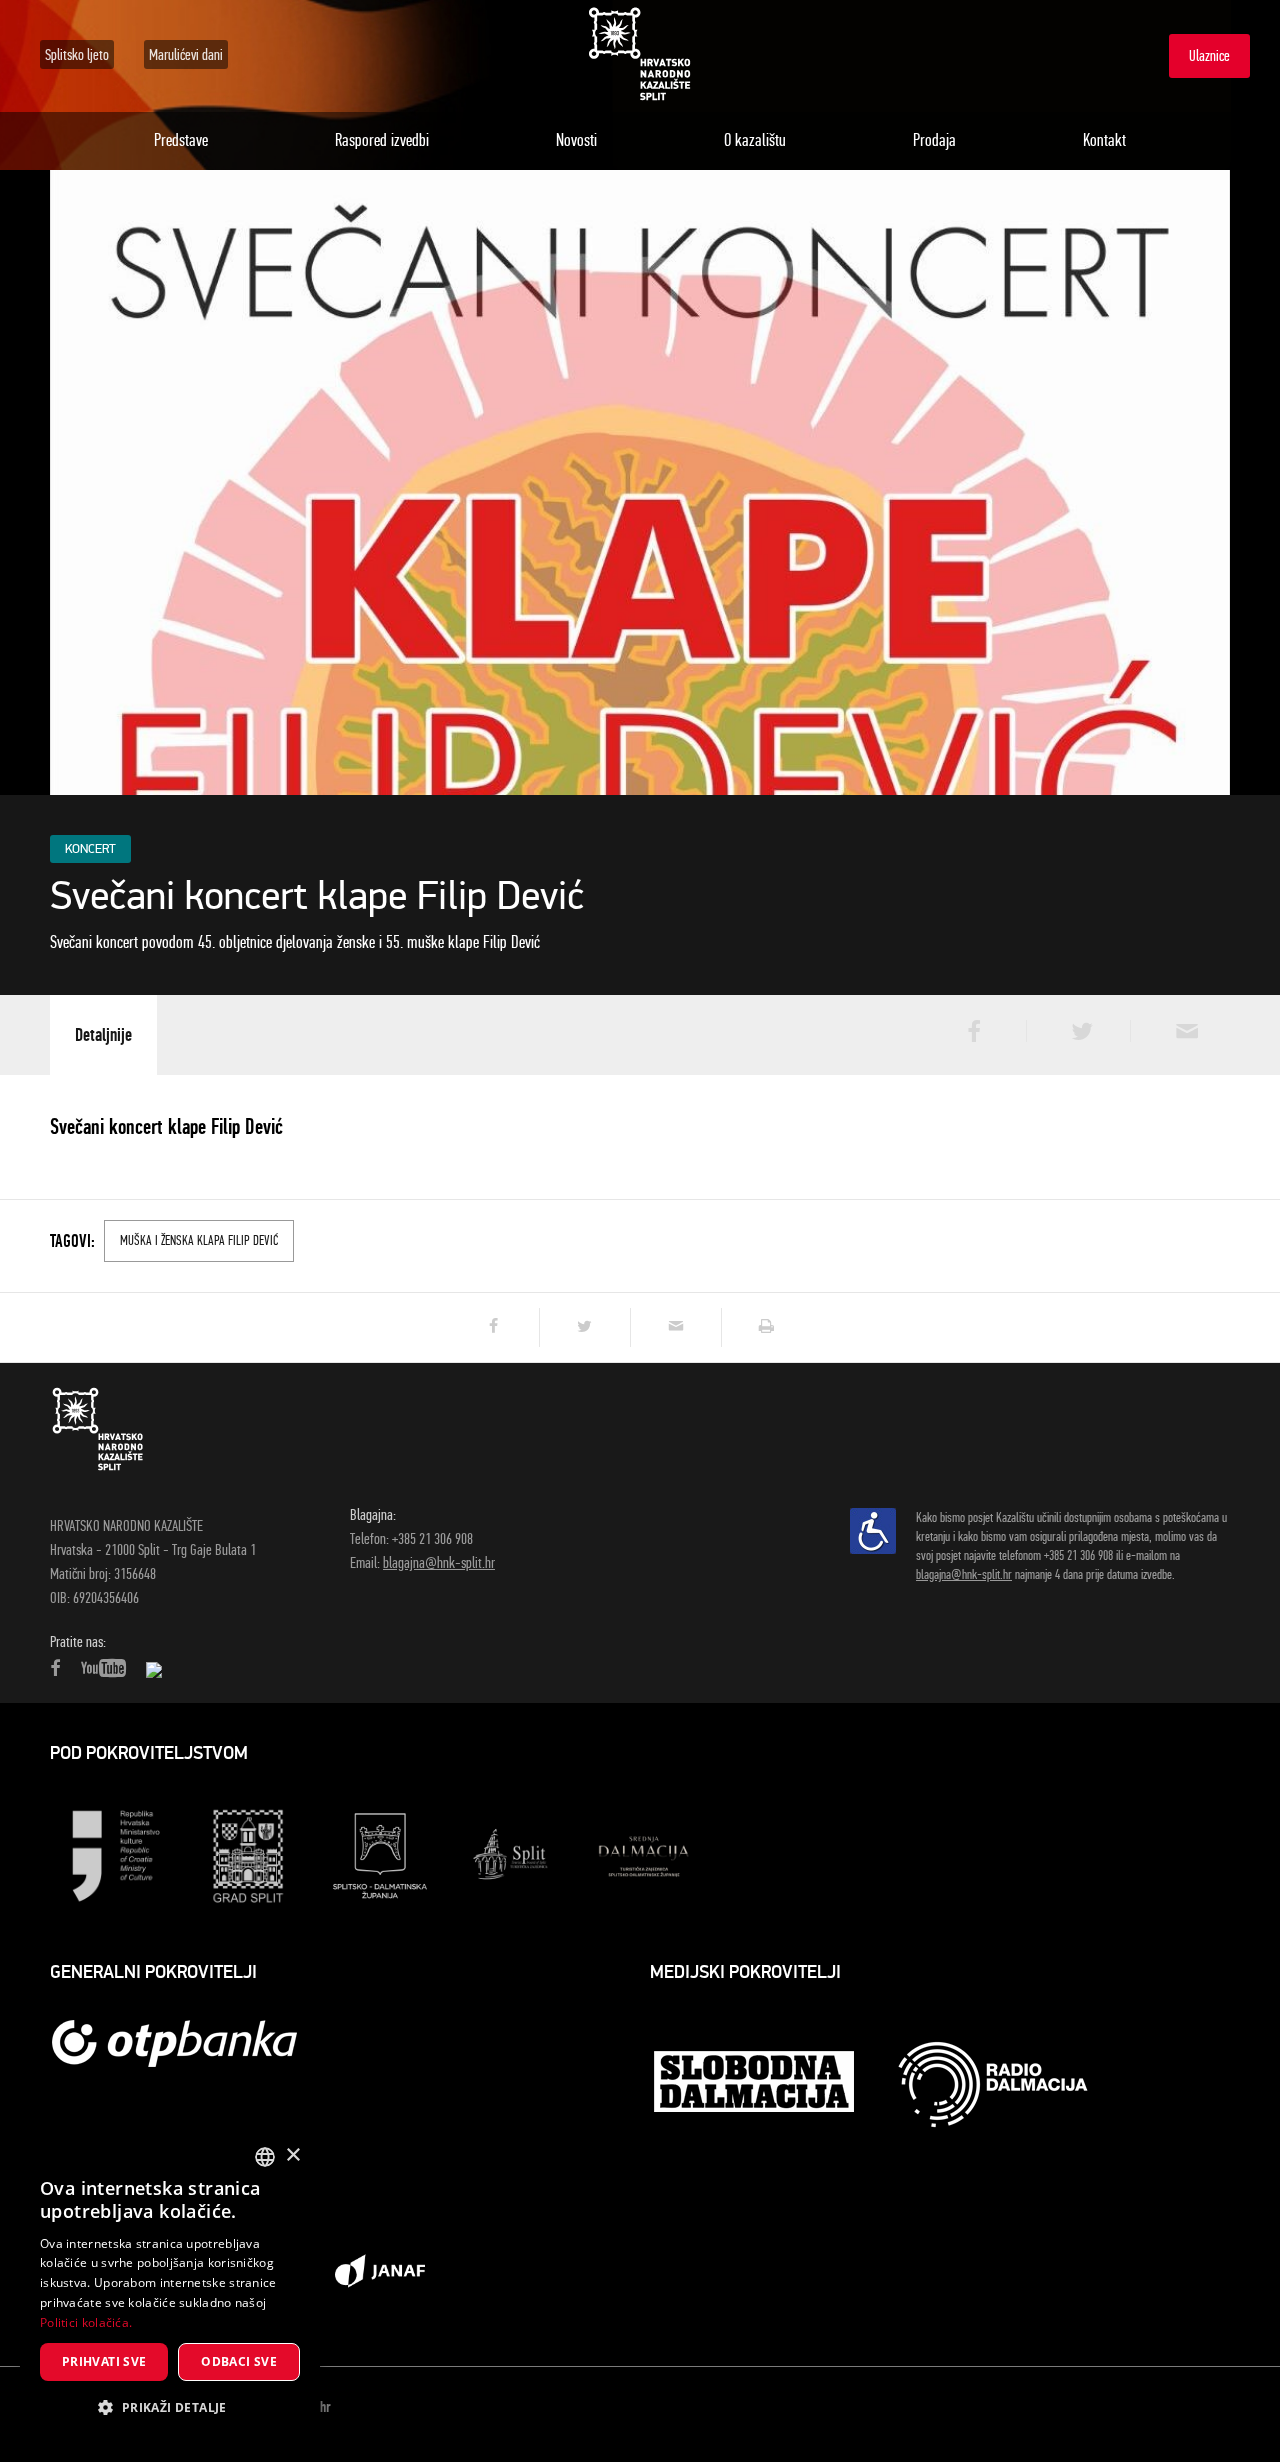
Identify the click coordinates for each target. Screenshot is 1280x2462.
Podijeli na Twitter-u (1076, 1031)
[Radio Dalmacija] (993, 2084)
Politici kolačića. (86, 2322)
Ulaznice (1209, 55)
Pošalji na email (1180, 1031)
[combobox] (265, 2157)
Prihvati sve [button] (104, 2361)
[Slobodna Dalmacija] (756, 2084)
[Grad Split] (248, 1854)
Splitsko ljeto (77, 54)
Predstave (181, 140)
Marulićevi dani (186, 54)
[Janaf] (380, 2269)
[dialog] (170, 2287)
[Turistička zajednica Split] (512, 1854)
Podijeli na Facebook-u (972, 1031)
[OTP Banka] (185, 2042)
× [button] (292, 2155)
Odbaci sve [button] (239, 2361)
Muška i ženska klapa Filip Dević (199, 1240)
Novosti (576, 140)
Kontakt (1104, 140)
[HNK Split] (640, 54)
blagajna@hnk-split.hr (439, 1562)
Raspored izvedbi (382, 140)
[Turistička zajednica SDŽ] (644, 1854)
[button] (170, 2408)
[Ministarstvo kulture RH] (116, 1854)
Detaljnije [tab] (103, 1034)
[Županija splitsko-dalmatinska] (380, 1854)
